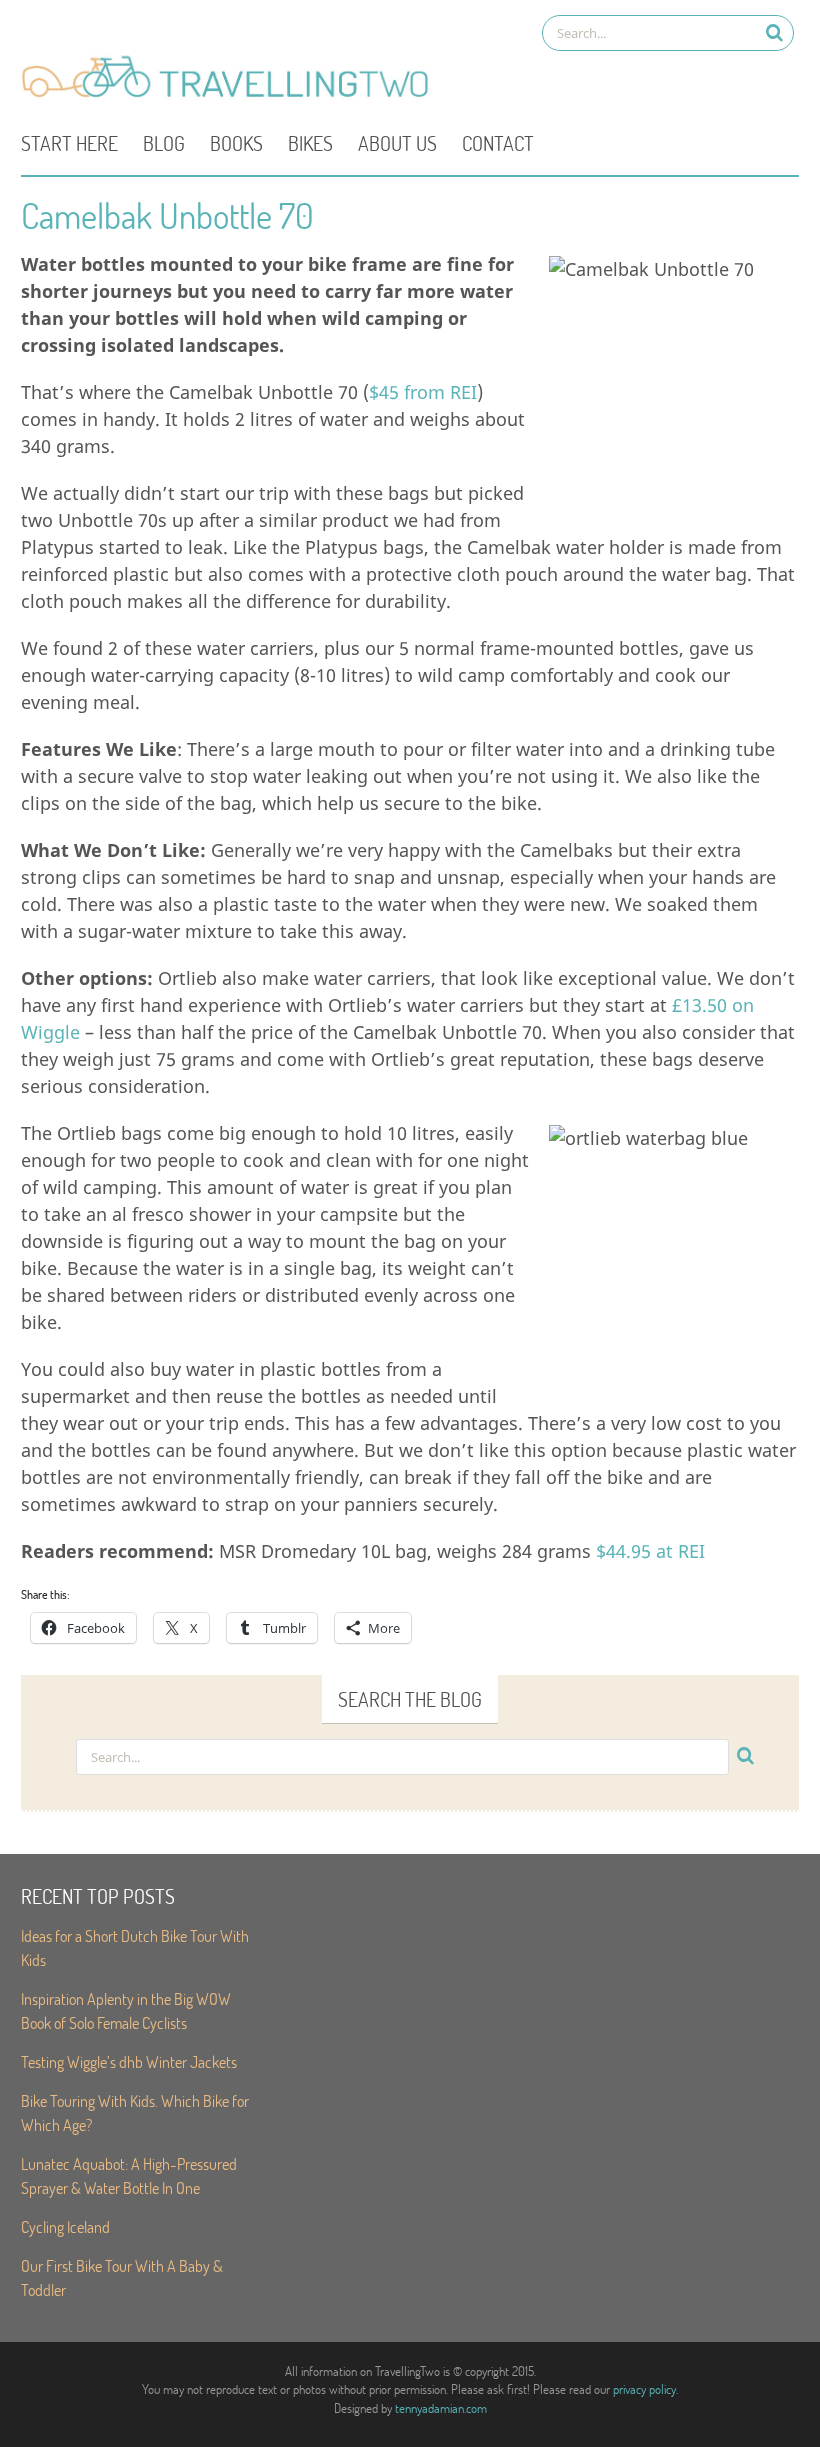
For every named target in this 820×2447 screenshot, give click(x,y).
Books (236, 143)
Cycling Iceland (65, 2226)
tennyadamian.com (441, 2408)
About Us (397, 143)
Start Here (69, 143)
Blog (164, 143)
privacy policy (644, 2389)
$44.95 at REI (650, 1551)
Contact (498, 143)
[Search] (774, 32)
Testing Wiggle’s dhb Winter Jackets (129, 2061)
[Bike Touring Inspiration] (231, 96)
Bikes (310, 143)
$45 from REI (423, 392)
